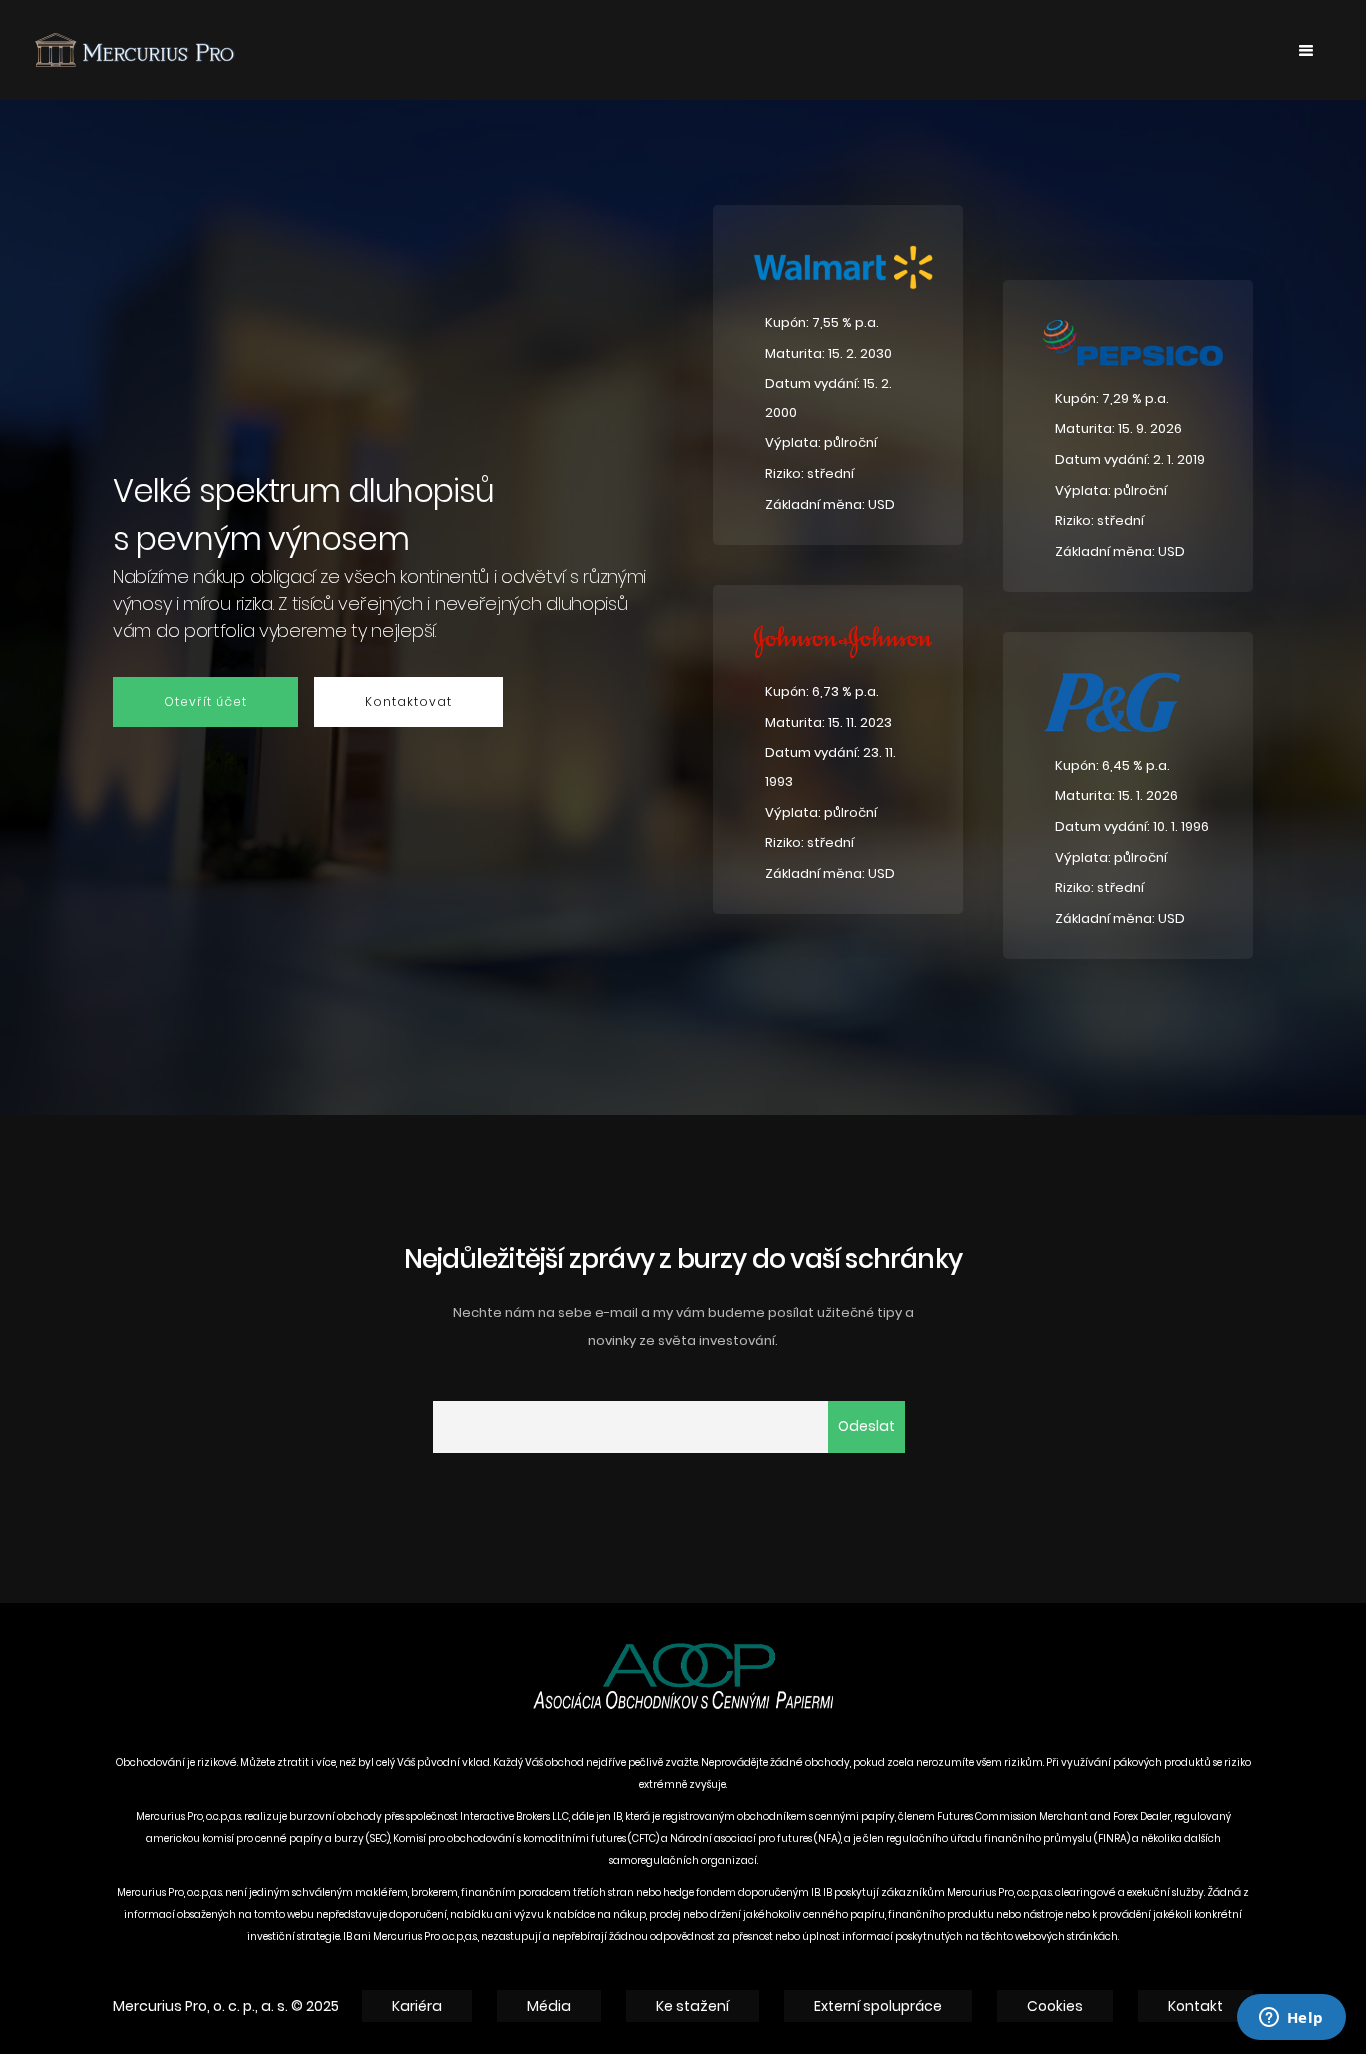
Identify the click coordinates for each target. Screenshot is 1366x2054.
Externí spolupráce (878, 2006)
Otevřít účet (205, 701)
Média (549, 2006)
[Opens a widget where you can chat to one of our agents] (1291, 2019)
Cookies (1055, 2006)
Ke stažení (692, 2006)
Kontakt (1195, 2006)
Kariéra (417, 2006)
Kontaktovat (408, 701)
